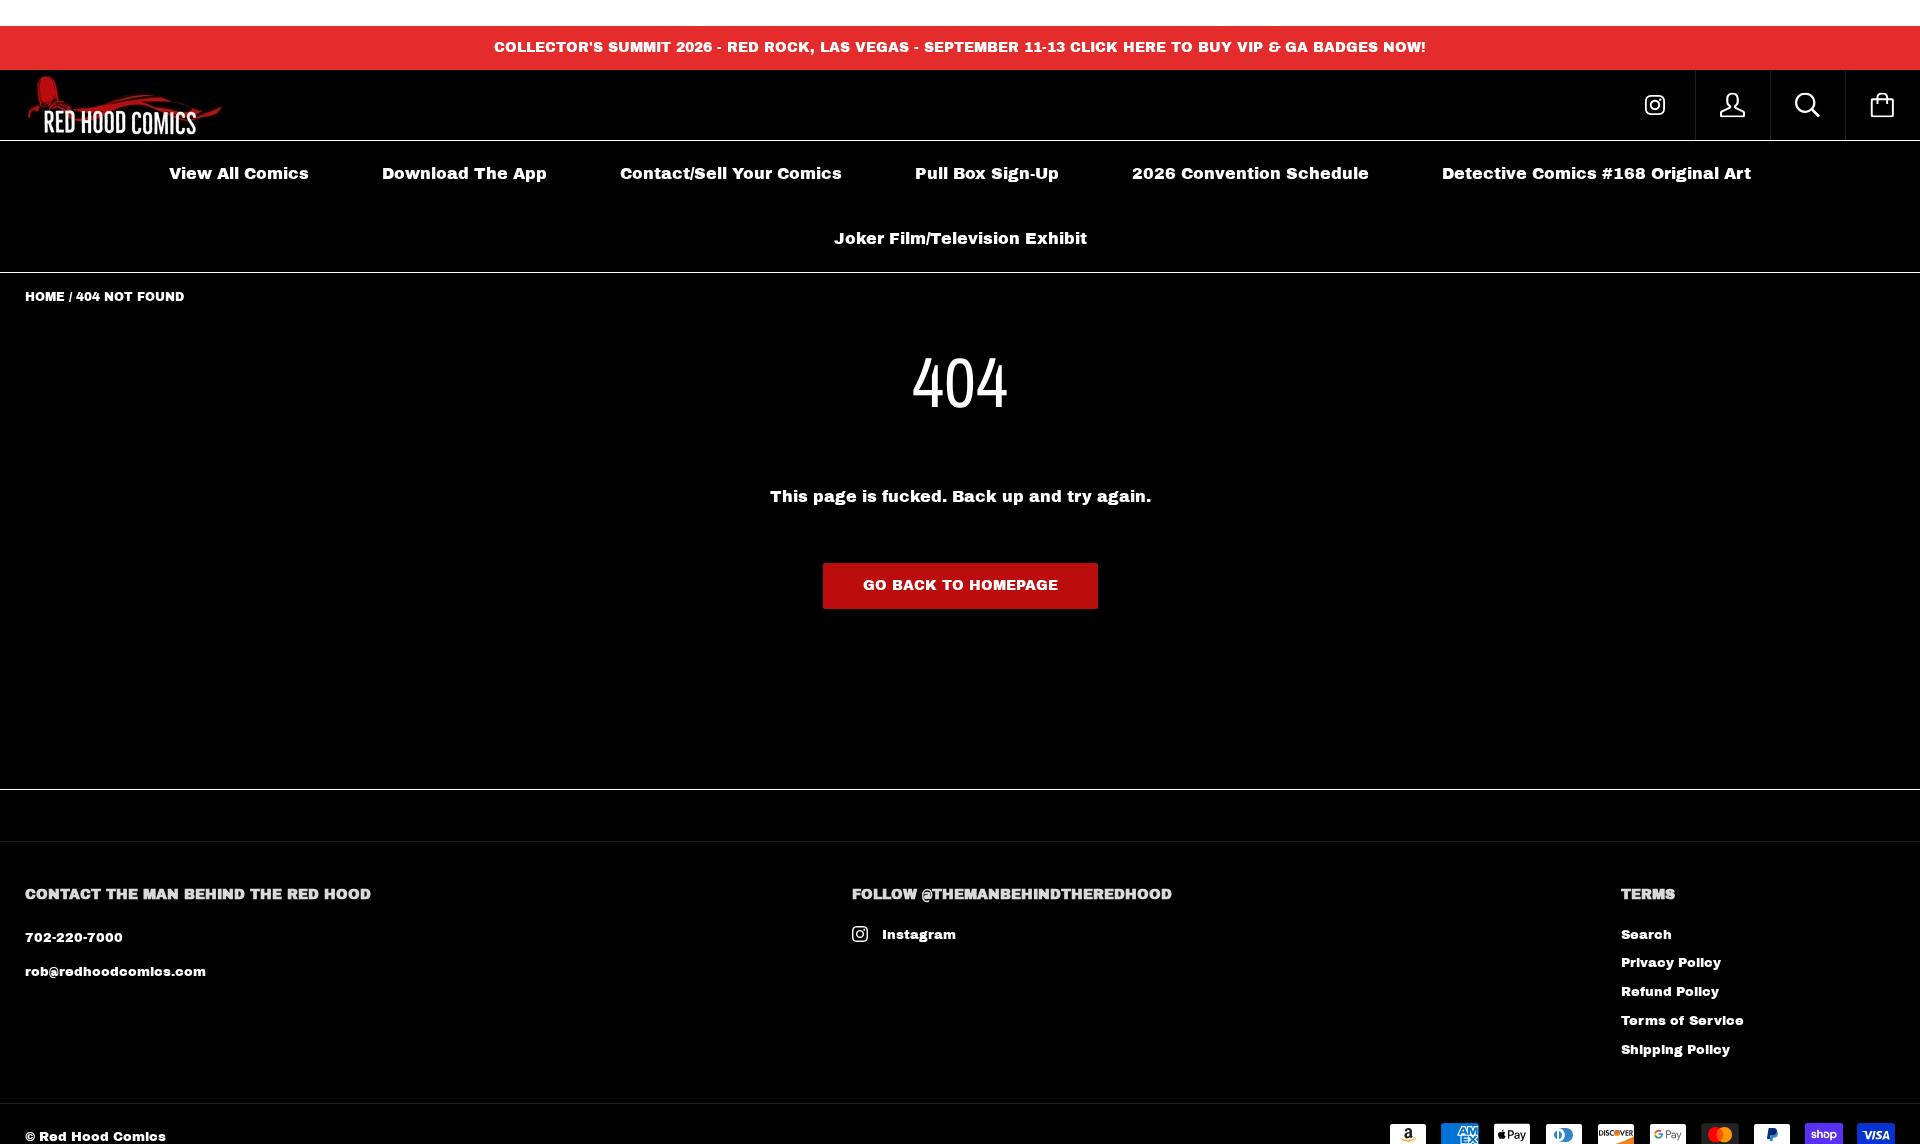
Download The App (464, 173)
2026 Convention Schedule (1250, 173)
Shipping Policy (1675, 1050)
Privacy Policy (1671, 963)
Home (45, 297)
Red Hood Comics (102, 1137)
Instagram (919, 935)
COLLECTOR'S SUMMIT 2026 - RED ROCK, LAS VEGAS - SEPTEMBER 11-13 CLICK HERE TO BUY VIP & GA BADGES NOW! (960, 47)
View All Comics (239, 173)
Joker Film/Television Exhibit (960, 238)
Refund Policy (1670, 992)
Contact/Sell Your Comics (731, 173)
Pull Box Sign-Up (987, 173)
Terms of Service (1682, 1021)
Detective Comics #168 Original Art (1596, 173)
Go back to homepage (960, 585)
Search (1646, 935)
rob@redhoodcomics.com (115, 972)
